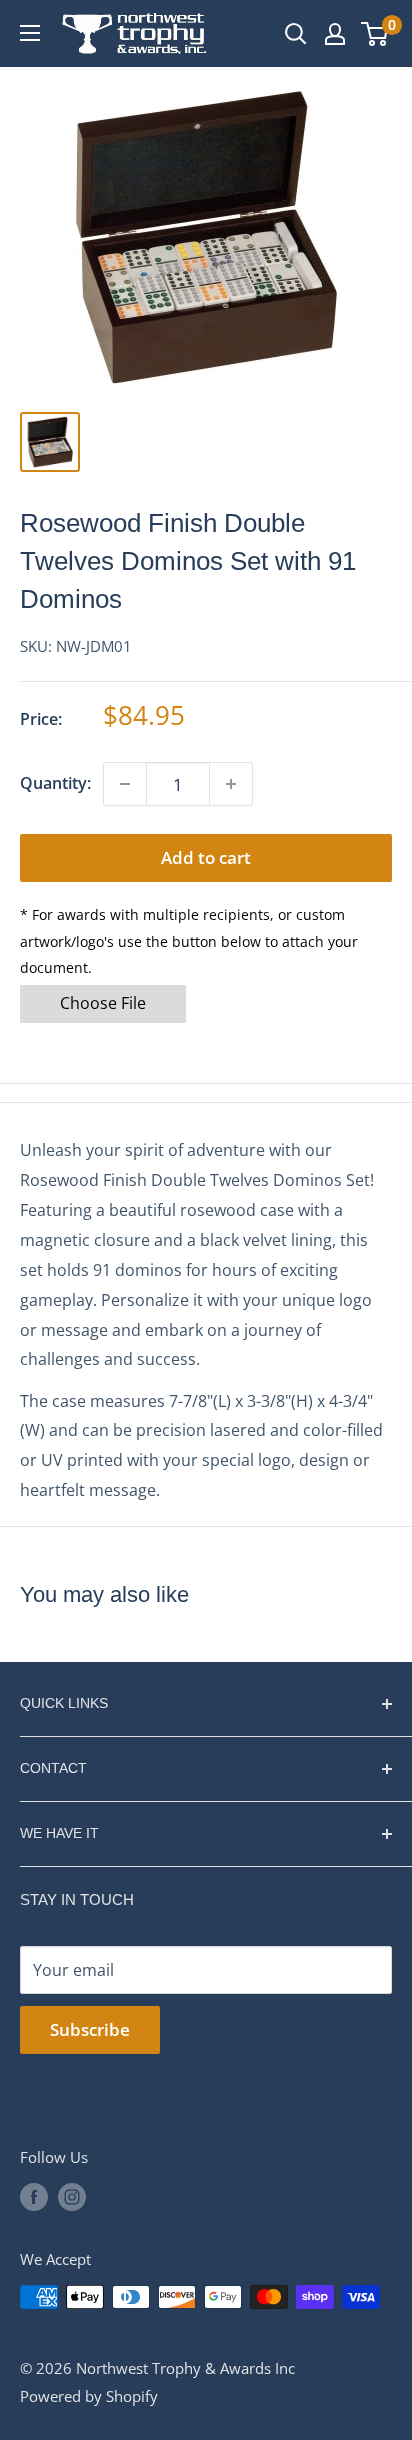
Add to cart (206, 857)
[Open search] (296, 34)
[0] (375, 34)
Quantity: (55, 783)
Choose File (103, 1003)
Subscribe (90, 2029)
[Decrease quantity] (125, 784)
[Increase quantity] (231, 784)
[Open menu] (30, 33)
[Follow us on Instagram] (72, 2197)
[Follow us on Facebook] (34, 2197)
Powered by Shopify (89, 2396)
